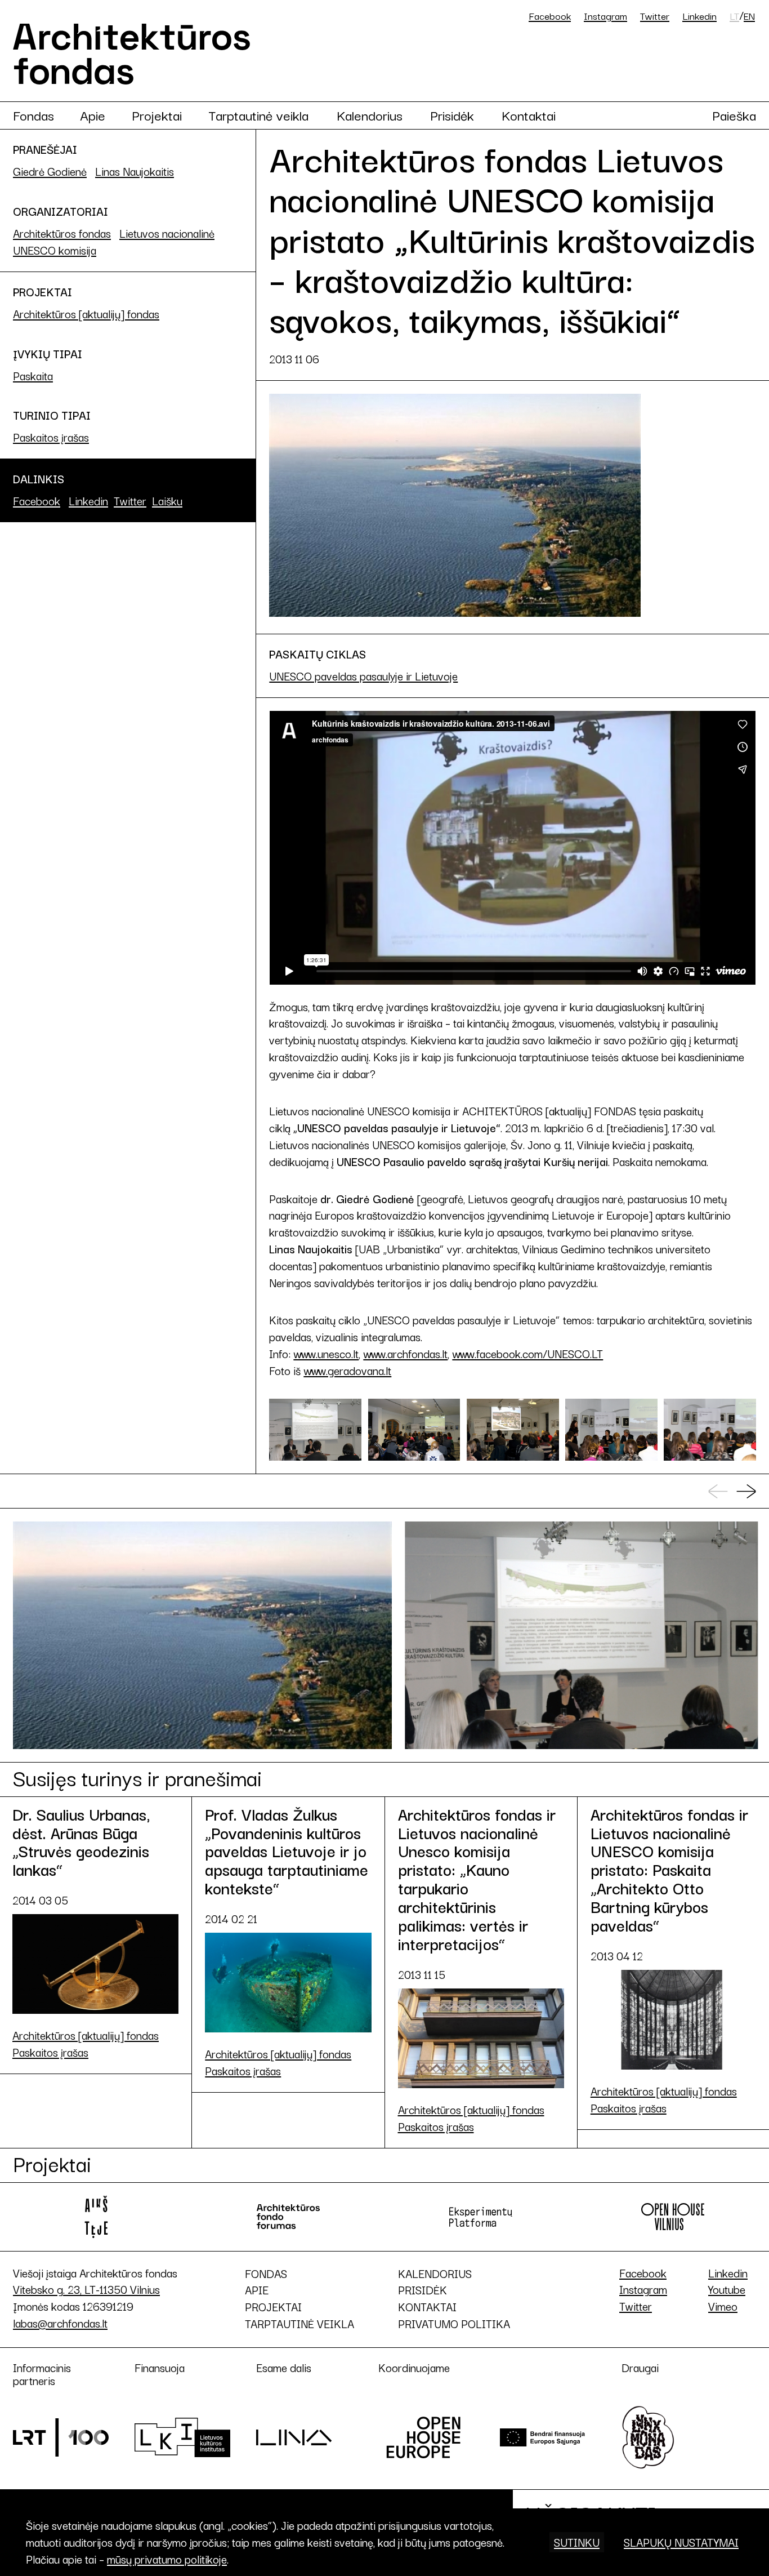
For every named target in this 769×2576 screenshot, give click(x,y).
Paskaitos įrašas (51, 437)
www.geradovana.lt (347, 1370)
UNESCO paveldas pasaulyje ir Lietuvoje (363, 676)
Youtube (727, 2289)
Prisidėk (452, 115)
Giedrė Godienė (50, 171)
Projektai (157, 115)
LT (734, 16)
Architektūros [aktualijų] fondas (86, 313)
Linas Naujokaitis (135, 171)
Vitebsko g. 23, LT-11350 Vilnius (86, 2289)
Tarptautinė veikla (258, 115)
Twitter (655, 15)
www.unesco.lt (326, 1353)
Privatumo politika (454, 2324)
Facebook (550, 15)
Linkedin (699, 15)
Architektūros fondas (62, 233)
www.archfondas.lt (405, 1353)
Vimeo (723, 2306)
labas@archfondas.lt (60, 2323)
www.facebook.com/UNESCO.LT (527, 1353)
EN (749, 16)
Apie (93, 115)
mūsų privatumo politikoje (167, 2559)
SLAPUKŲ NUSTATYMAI (681, 2542)
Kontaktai (529, 115)
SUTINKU (577, 2542)
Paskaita (33, 375)
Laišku (167, 500)
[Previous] (718, 1492)
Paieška (734, 115)
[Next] (746, 1492)
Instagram (605, 15)
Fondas (33, 115)
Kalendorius (370, 115)
